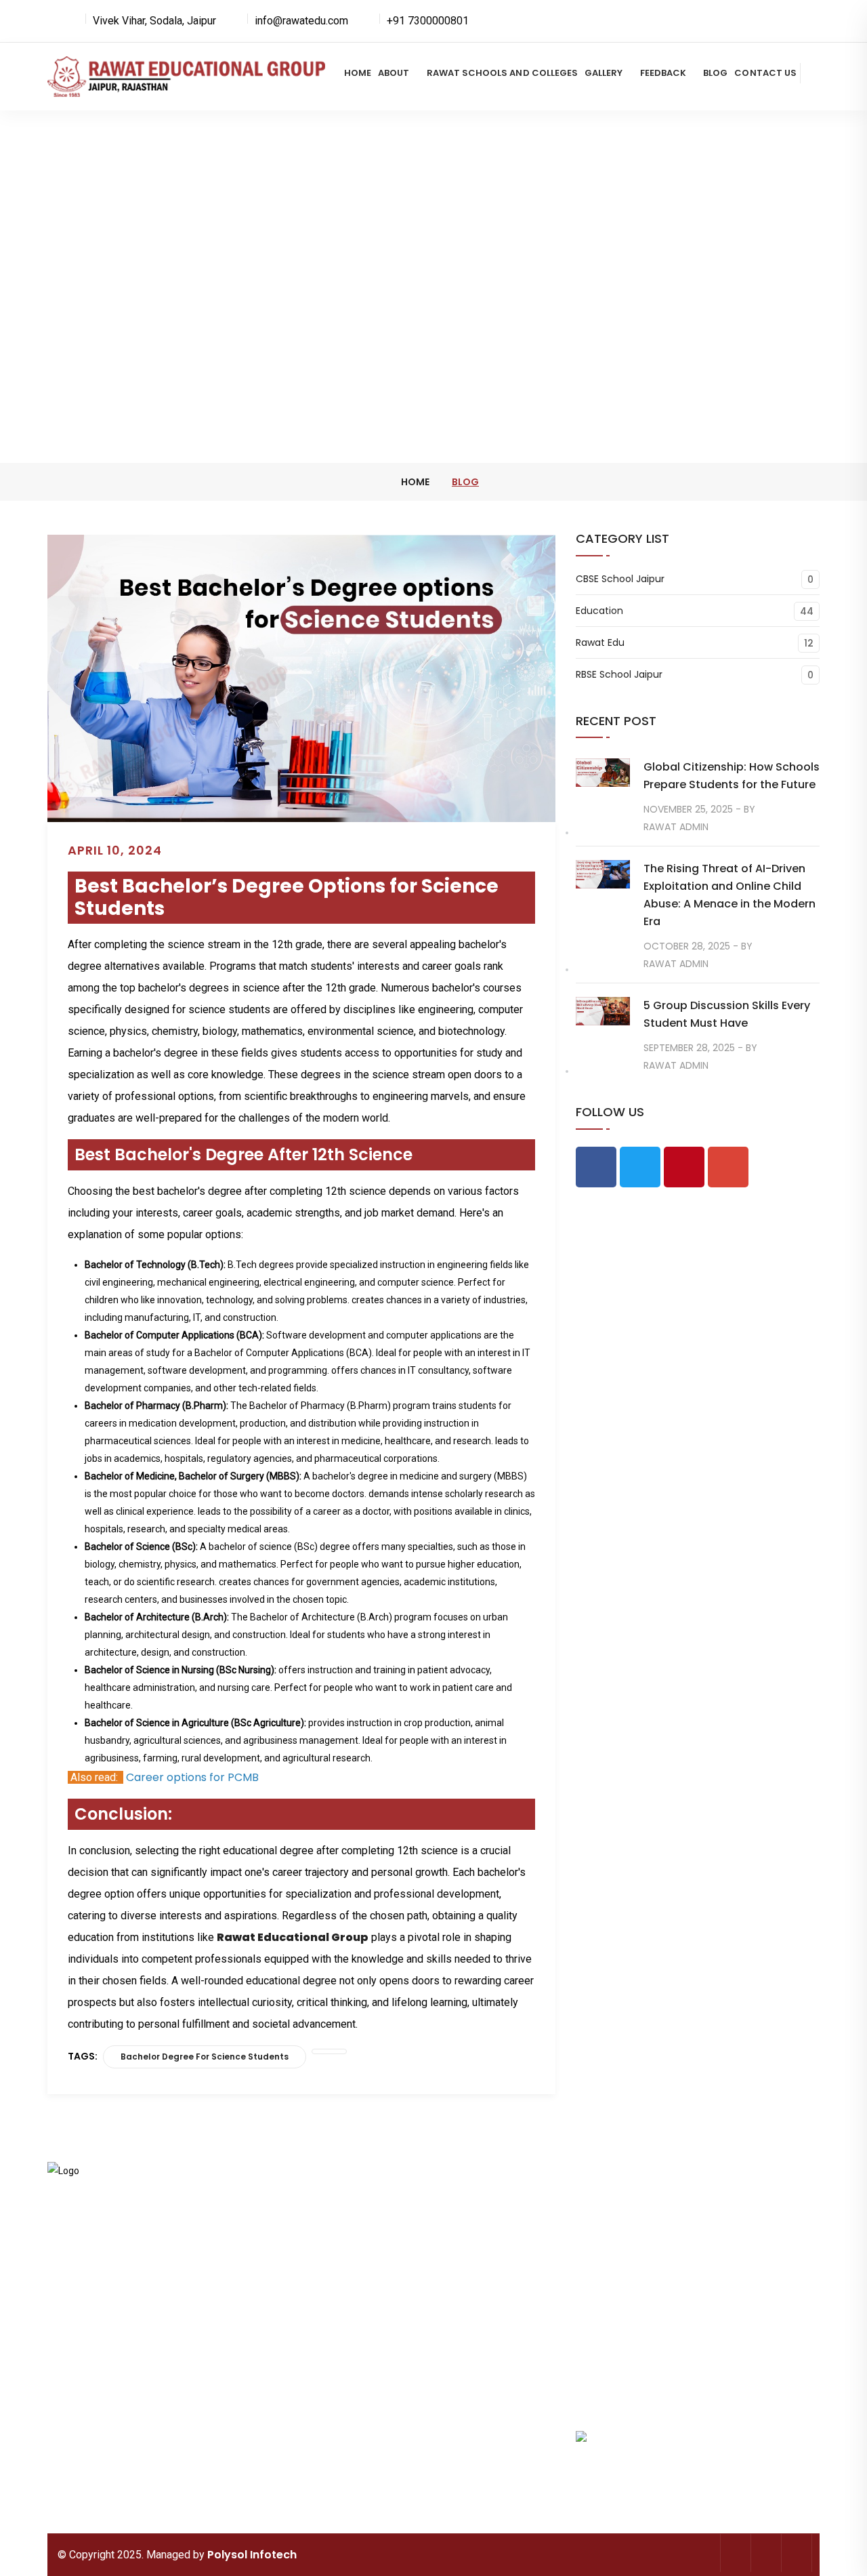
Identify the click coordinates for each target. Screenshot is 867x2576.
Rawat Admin (676, 827)
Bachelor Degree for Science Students (205, 2057)
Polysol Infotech (252, 2555)
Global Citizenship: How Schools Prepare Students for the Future (732, 776)
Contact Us (765, 73)
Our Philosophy (471, 2278)
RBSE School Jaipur (619, 675)
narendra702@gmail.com (102, 2304)
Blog (715, 73)
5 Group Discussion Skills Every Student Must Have (727, 1014)
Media (325, 2334)
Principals (332, 2278)
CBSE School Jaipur (620, 579)
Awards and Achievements (470, 2242)
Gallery (604, 73)
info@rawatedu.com (129, 2287)
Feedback (663, 73)
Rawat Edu (600, 643)
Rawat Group (467, 2205)
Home (358, 73)
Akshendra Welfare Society (353, 2472)
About (394, 73)
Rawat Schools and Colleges (503, 73)
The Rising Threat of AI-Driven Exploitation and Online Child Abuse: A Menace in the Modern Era (729, 895)
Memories (333, 2306)
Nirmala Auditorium (481, 2463)
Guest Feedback (346, 2362)
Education (599, 611)
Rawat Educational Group (293, 1937)
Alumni (454, 2334)
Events (453, 2306)
